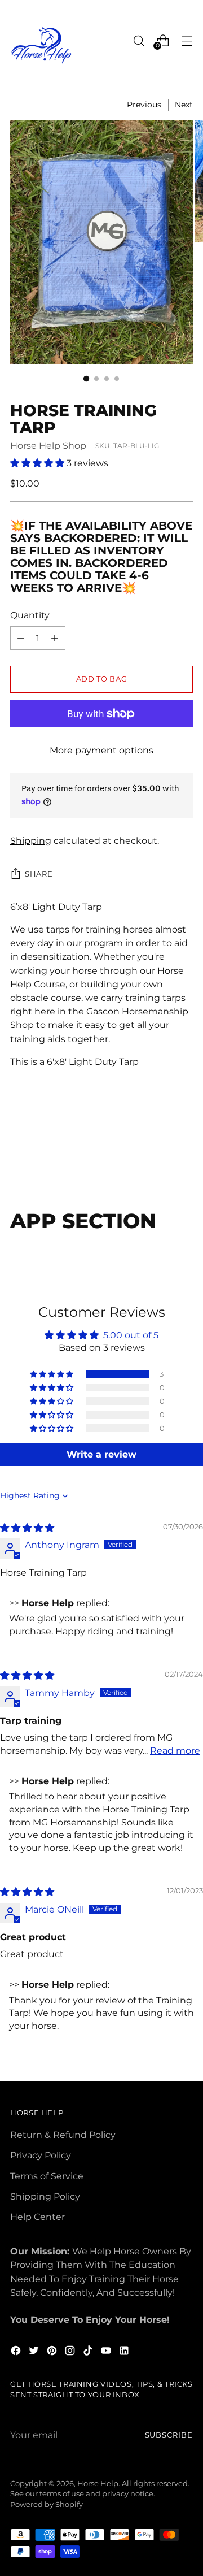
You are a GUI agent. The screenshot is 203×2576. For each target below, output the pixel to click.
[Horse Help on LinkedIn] (125, 2352)
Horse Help (98, 2484)
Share (39, 874)
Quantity (30, 615)
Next (184, 105)
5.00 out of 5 (131, 1335)
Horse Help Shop (48, 445)
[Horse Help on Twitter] (35, 2352)
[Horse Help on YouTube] (107, 2352)
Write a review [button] (101, 1454)
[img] (27, 1528)
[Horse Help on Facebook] (17, 2352)
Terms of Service (47, 2176)
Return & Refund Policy (63, 2135)
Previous (144, 105)
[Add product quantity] (21, 638)
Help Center (37, 2217)
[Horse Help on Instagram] (71, 2352)
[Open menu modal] (187, 40)
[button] (38, 463)
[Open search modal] (138, 40)
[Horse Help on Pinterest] (53, 2352)
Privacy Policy (41, 2155)
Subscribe (169, 2435)
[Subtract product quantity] (55, 638)
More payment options (101, 750)
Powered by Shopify (47, 2505)
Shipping (31, 840)
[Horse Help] (41, 45)
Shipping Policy (45, 2196)
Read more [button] (175, 1750)
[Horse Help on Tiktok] (89, 2352)
